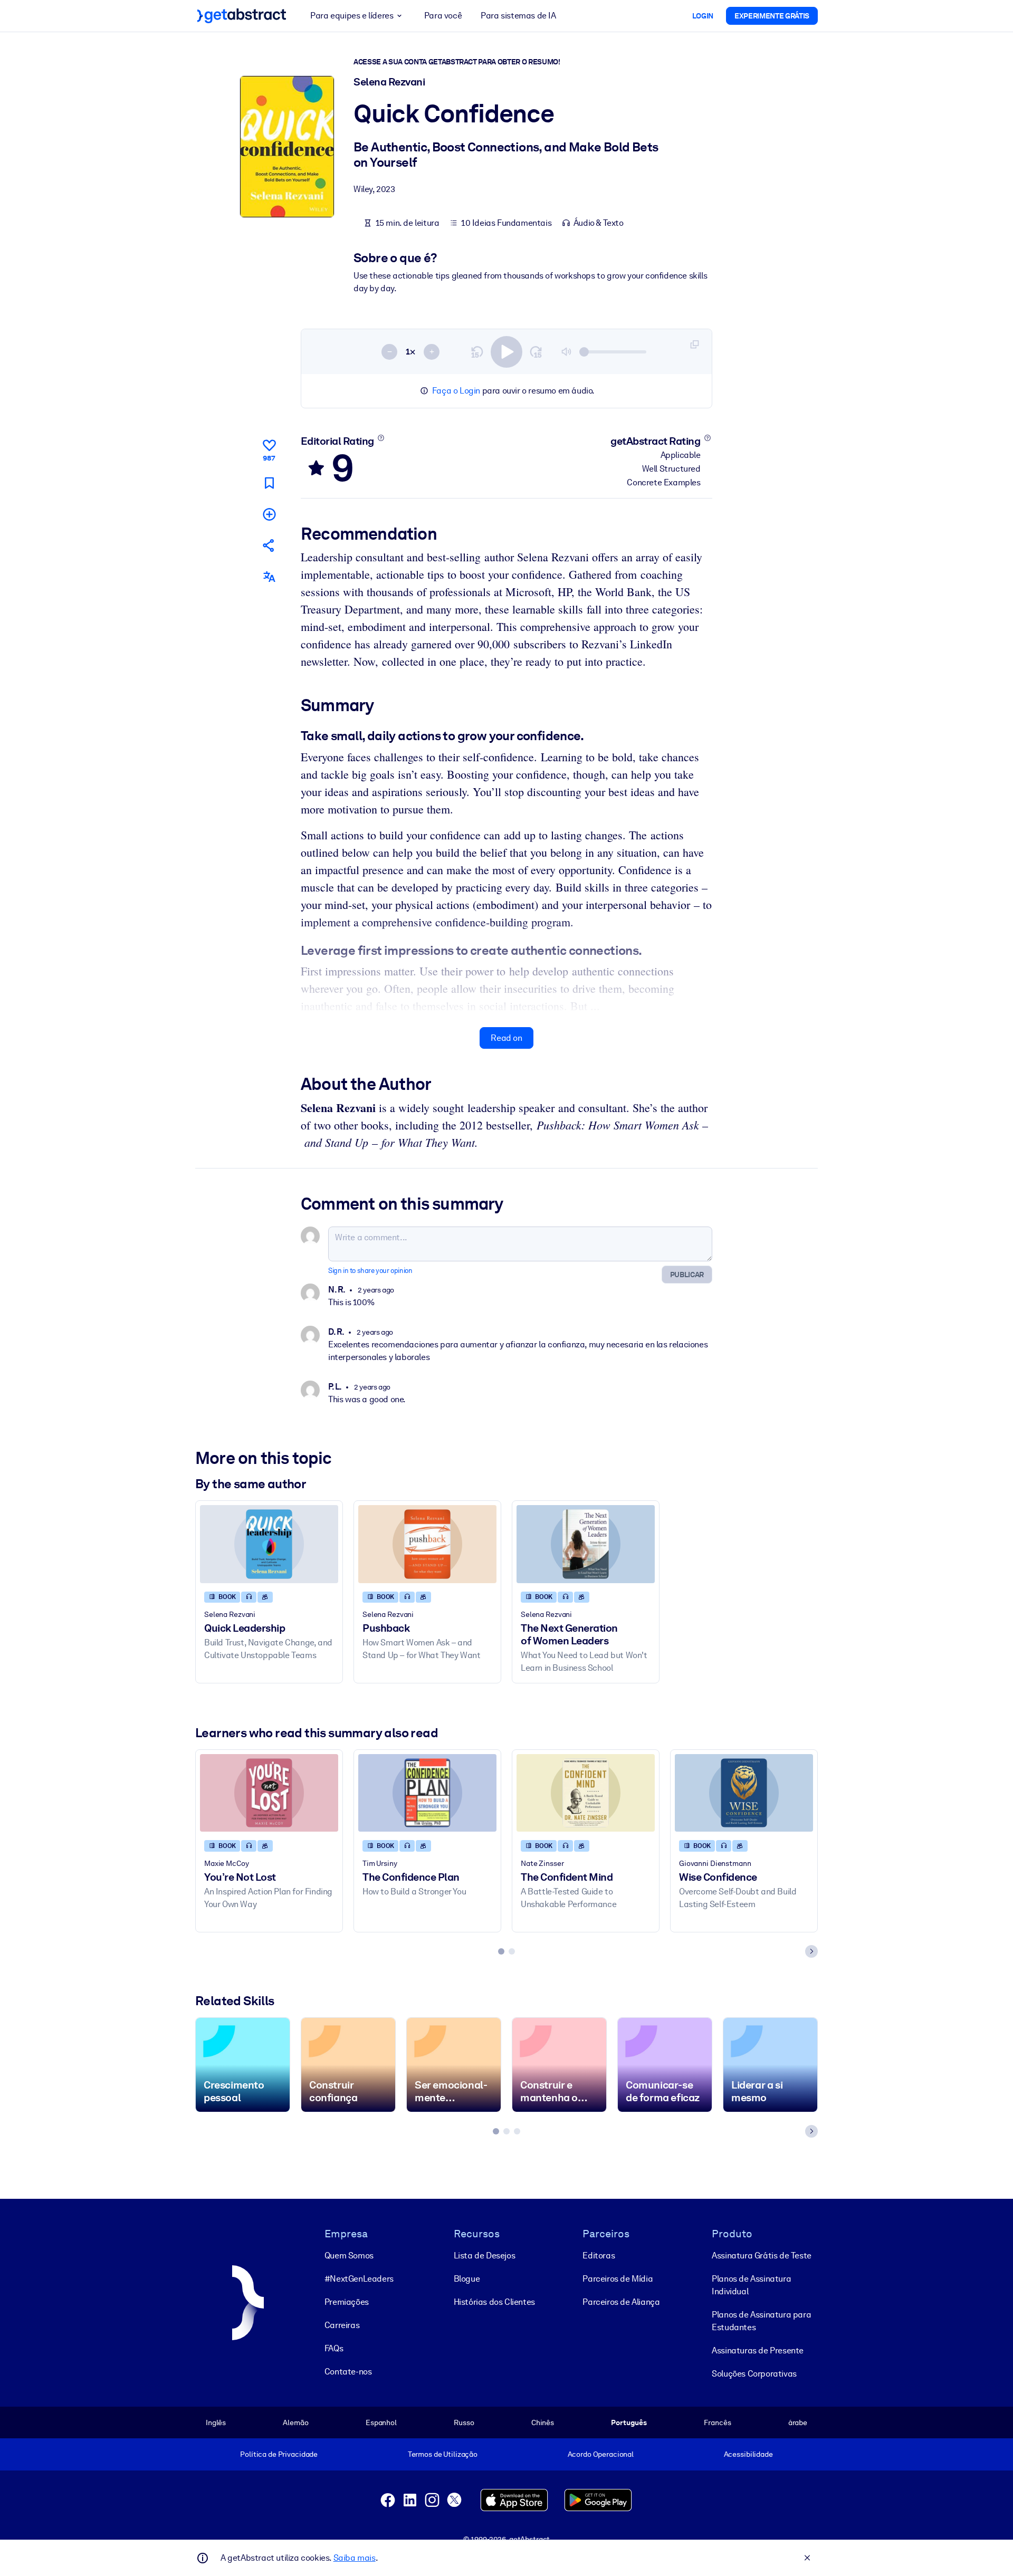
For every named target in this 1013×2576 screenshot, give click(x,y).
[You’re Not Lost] (269, 1793)
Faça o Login (456, 391)
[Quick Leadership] (269, 1544)
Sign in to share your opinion (370, 1271)
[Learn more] (381, 438)
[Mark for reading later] (269, 483)
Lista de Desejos (485, 2256)
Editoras (599, 2256)
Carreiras (342, 2325)
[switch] (506, 352)
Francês (717, 2422)
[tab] (501, 1951)
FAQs (334, 2348)
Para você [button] (443, 16)
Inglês (216, 2422)
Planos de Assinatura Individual (751, 2285)
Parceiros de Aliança (621, 2302)
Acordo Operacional (601, 2454)
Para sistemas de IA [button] (518, 16)
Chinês (543, 2422)
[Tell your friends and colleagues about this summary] (269, 545)
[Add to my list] (269, 514)
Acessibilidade (748, 2454)
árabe (798, 2422)
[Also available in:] (269, 577)
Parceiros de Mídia (618, 2279)
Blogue (467, 2279)
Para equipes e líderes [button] (352, 16)
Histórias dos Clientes (494, 2302)
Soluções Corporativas (754, 2374)
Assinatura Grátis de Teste (762, 2256)
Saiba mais (355, 2558)
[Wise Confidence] (744, 1793)
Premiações (347, 2302)
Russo (464, 2422)
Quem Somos (349, 2256)
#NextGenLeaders (359, 2279)
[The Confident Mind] (586, 1793)
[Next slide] (811, 1951)
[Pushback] (427, 1544)
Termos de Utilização (443, 2454)
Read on (506, 1038)
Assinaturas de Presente (758, 2350)
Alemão (295, 2422)
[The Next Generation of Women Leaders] (586, 1544)
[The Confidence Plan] (427, 1793)
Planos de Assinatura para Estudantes (761, 2321)
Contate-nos (348, 2372)
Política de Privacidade (279, 2454)
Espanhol (381, 2422)
